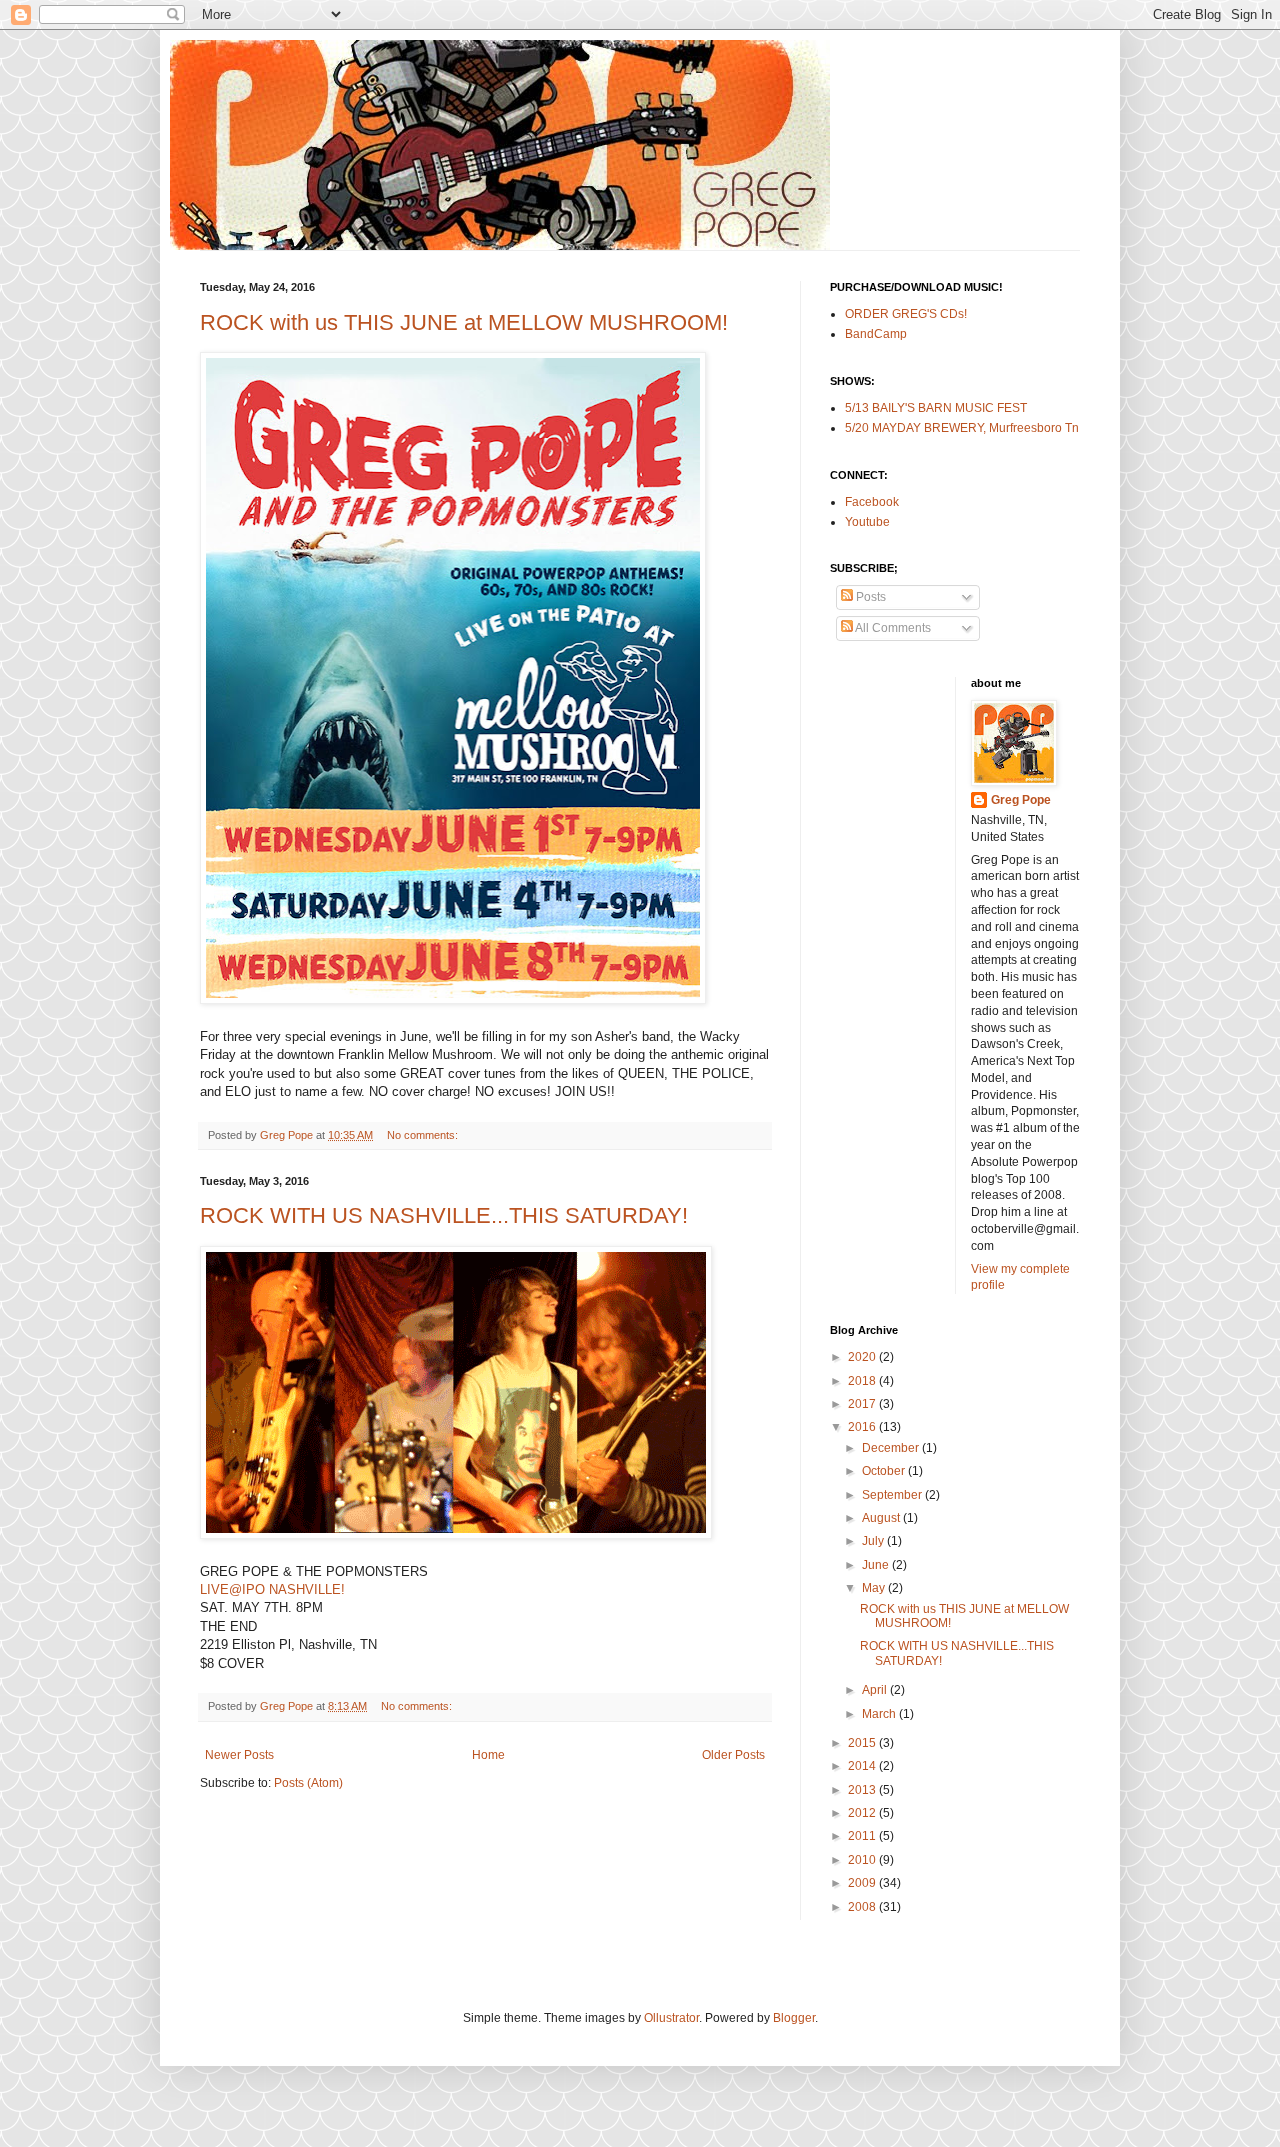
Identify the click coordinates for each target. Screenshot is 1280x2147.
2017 (863, 1404)
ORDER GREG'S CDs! (906, 314)
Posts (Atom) (308, 1783)
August (882, 1518)
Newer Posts (239, 1755)
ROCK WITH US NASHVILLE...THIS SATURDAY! (444, 1215)
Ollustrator (671, 2018)
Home (488, 1755)
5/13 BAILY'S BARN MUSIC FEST (936, 408)
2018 (863, 1381)
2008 (863, 1907)
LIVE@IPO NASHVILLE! (272, 1589)
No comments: (424, 1135)
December (892, 1448)
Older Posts (733, 1755)
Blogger (794, 2018)
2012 (863, 1813)
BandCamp (876, 334)
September (893, 1495)
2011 (863, 1836)
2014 (863, 1766)
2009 (863, 1883)
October (885, 1471)
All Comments (892, 628)
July (874, 1541)
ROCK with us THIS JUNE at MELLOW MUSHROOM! (464, 322)
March (880, 1714)
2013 (863, 1790)
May (875, 1588)
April (876, 1690)
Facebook (872, 502)
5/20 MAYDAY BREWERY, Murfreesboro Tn (962, 428)
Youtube (867, 522)
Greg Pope (1021, 800)
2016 (863, 1427)
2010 (863, 1860)
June (877, 1565)
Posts (869, 597)
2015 (863, 1743)
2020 (863, 1357)
